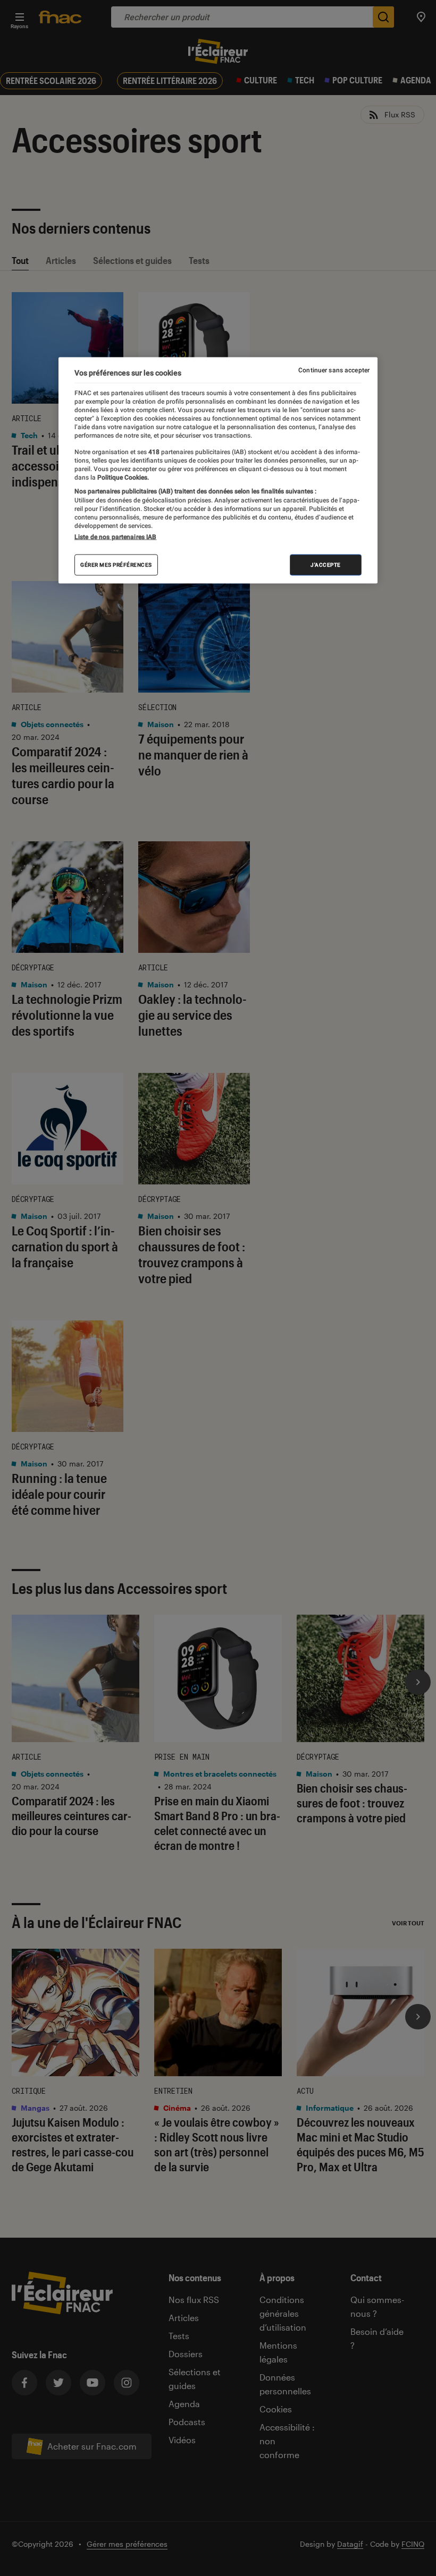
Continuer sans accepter (334, 370)
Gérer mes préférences (116, 564)
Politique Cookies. (122, 477)
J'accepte (326, 564)
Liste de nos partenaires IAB (115, 536)
